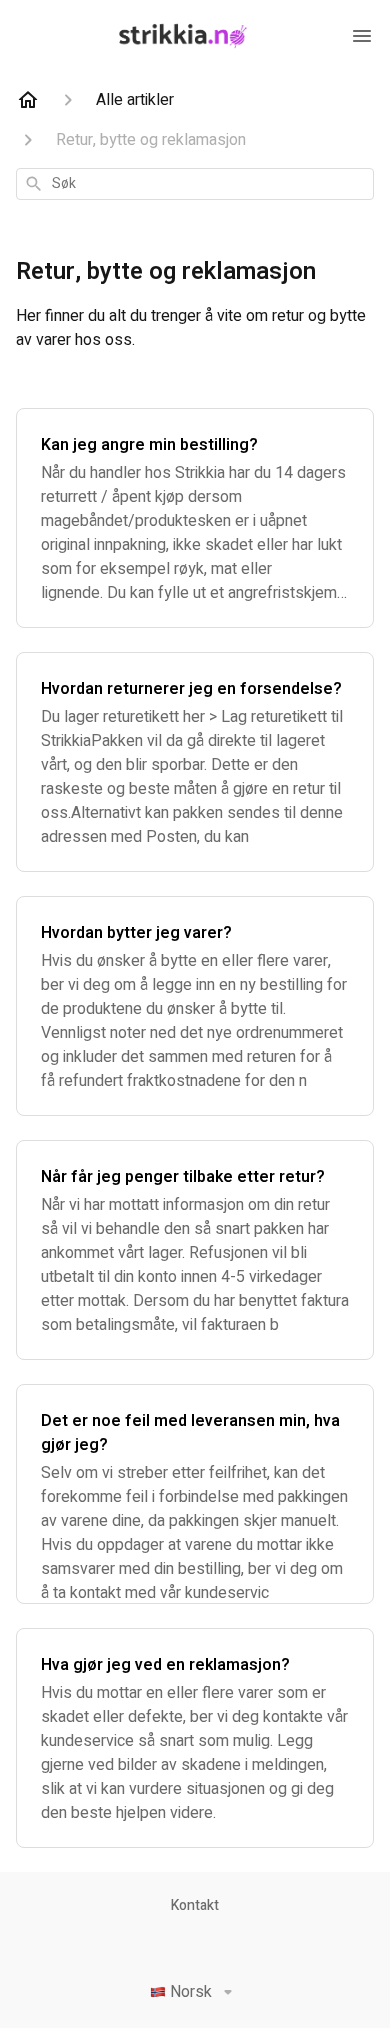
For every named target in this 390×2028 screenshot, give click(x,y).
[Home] (28, 100)
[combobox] (195, 184)
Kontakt (195, 1906)
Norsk (191, 1992)
